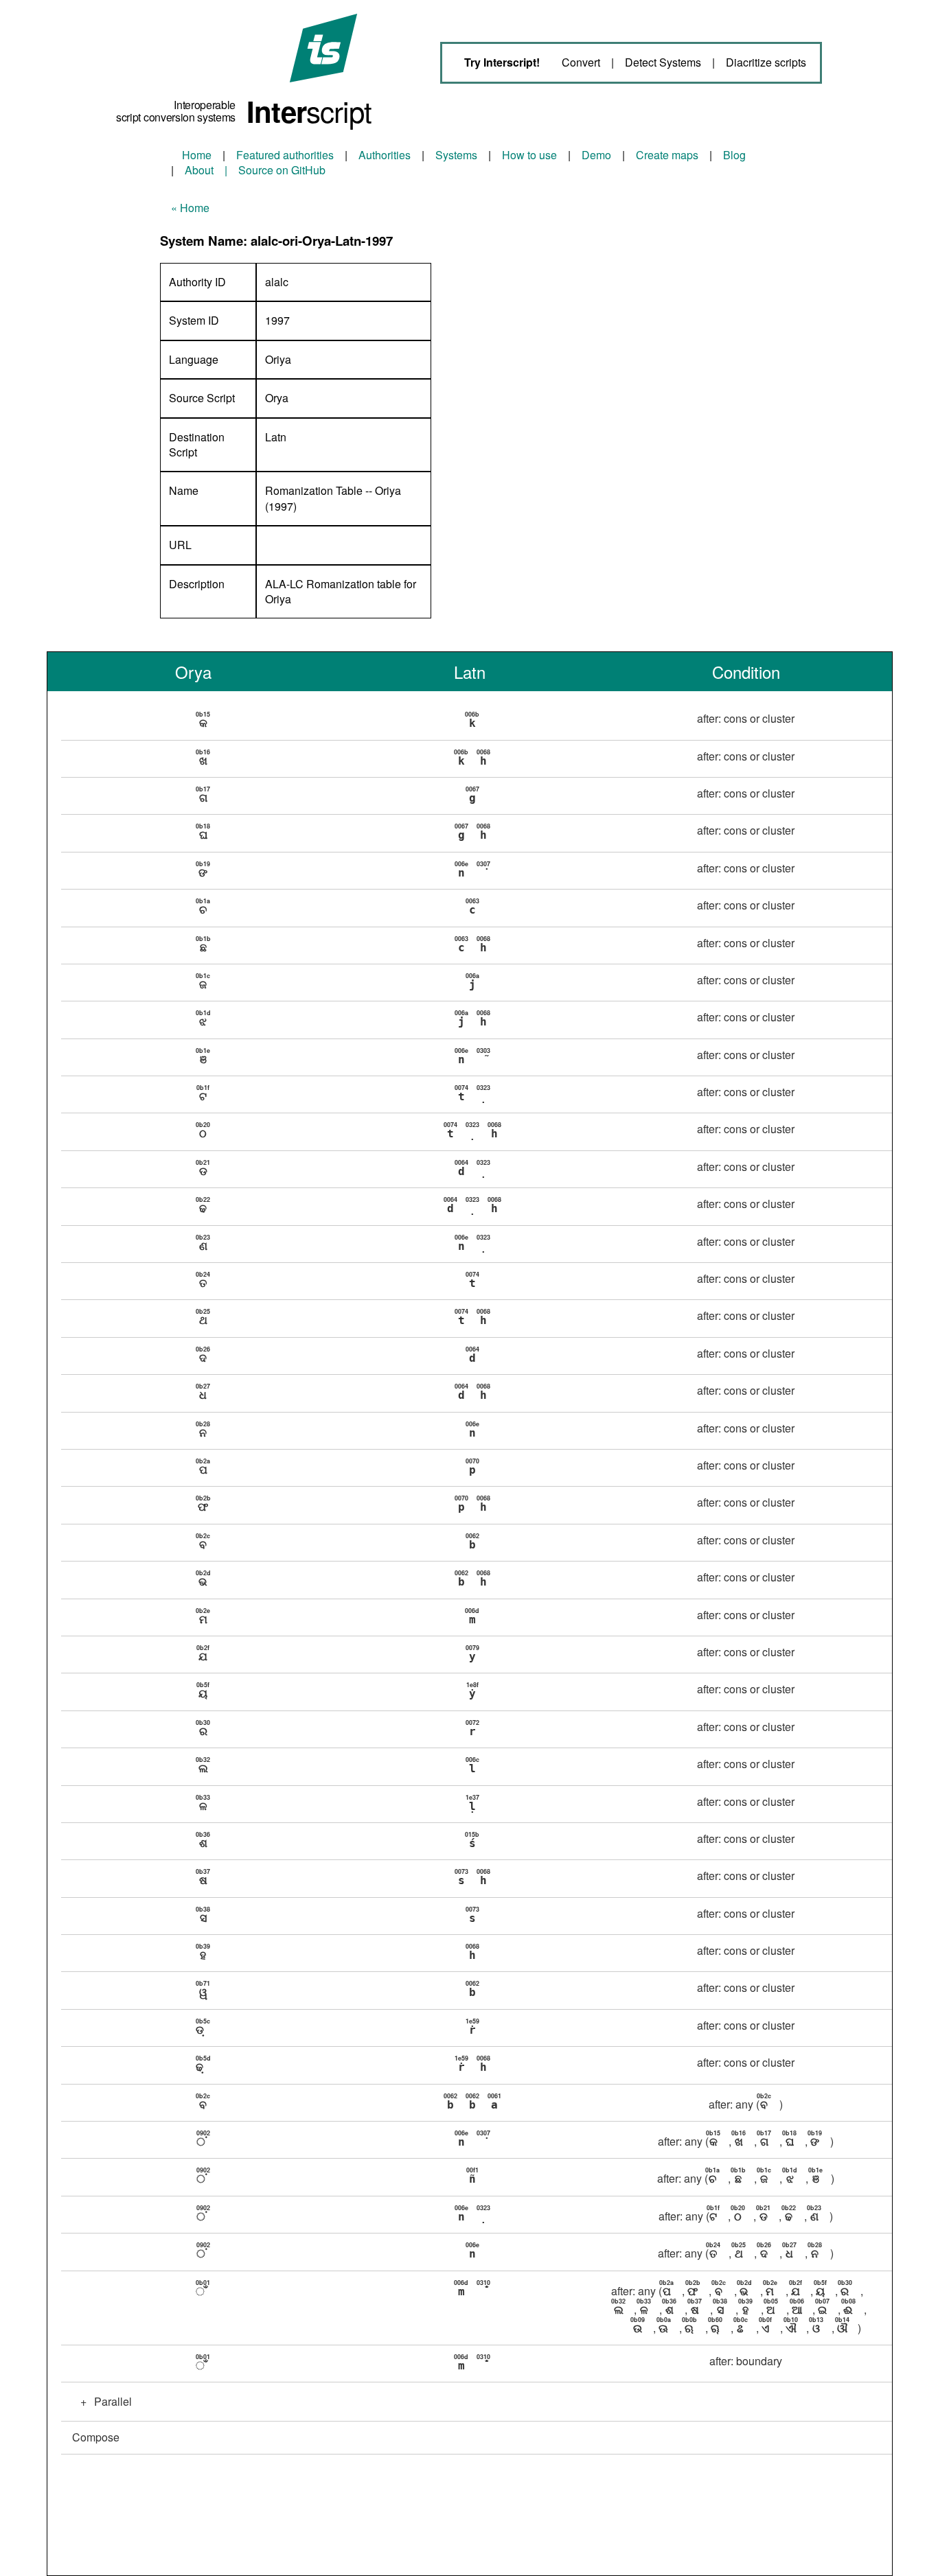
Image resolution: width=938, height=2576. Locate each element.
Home (197, 155)
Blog (734, 155)
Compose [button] (96, 2437)
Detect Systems (663, 62)
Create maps (667, 155)
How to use (529, 155)
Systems (456, 155)
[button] (476, 721)
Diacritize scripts (766, 62)
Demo (596, 155)
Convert (581, 62)
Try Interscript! (502, 62)
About (199, 170)
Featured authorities (285, 155)
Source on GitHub (282, 170)
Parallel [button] (106, 2401)
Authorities (385, 155)
